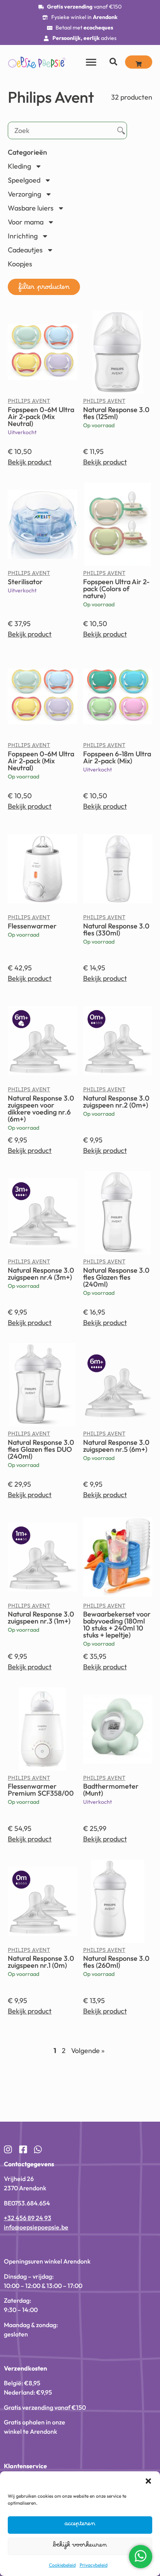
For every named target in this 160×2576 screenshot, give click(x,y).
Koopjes (20, 264)
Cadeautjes (25, 250)
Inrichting (23, 236)
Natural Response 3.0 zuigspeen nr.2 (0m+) (116, 1102)
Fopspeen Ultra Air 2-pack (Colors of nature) (116, 589)
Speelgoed (24, 180)
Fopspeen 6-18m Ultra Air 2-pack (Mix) (117, 757)
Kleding (19, 166)
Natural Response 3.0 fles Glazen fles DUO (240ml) (41, 1449)
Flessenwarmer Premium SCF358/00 (41, 1790)
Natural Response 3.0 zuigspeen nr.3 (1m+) (41, 1618)
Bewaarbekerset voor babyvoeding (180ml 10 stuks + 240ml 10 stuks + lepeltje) (117, 1624)
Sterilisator (25, 582)
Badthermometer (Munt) (111, 1790)
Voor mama (26, 222)
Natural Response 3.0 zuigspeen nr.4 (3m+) (41, 1274)
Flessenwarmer (32, 926)
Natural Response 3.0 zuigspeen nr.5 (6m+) (116, 1446)
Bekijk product (30, 462)
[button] (44, 287)
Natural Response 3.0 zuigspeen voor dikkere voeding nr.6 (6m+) (41, 1109)
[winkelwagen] (139, 62)
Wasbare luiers (31, 208)
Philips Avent (29, 403)
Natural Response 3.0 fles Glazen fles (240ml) (116, 1277)
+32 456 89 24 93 (28, 2218)
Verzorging (24, 194)
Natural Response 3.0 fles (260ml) (116, 1962)
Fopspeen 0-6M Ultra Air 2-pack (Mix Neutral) (41, 417)
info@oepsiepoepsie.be (36, 2227)
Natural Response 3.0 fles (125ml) (116, 413)
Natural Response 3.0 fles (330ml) (116, 929)
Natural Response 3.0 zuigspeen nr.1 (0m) (41, 1962)
